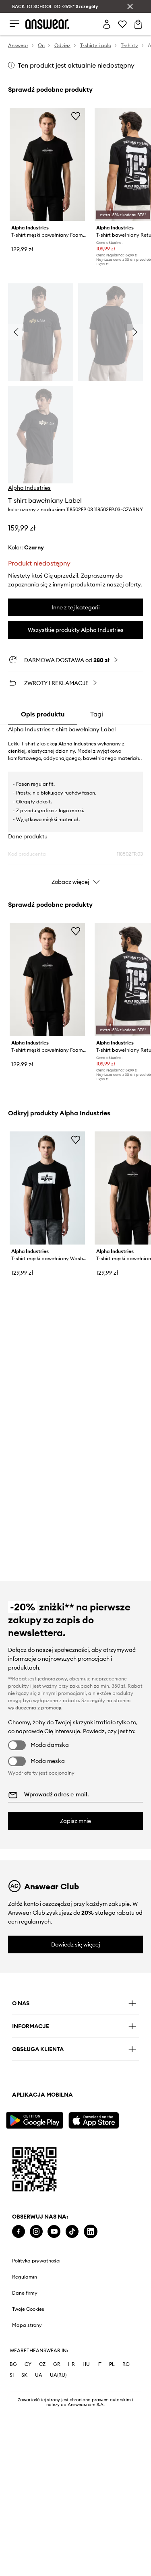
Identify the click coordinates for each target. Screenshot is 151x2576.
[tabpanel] (75, 807)
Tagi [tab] (97, 714)
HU (86, 2364)
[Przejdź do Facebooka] (19, 2232)
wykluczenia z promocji (35, 1708)
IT (99, 2364)
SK (24, 2375)
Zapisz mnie (75, 1821)
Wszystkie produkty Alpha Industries (76, 630)
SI (12, 2375)
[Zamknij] (130, 6)
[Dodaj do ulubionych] (76, 116)
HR (71, 2364)
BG (13, 2364)
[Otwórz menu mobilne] (14, 24)
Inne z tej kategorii (75, 607)
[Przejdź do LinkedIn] (91, 2232)
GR (57, 2364)
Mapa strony (27, 2325)
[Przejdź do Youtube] (54, 2232)
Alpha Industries (29, 488)
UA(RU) (58, 2375)
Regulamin (25, 2277)
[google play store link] (36, 2119)
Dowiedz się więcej (76, 1944)
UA (39, 2375)
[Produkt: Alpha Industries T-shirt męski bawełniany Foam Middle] (47, 164)
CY (28, 2364)
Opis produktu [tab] (43, 714)
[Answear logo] (48, 24)
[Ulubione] (122, 24)
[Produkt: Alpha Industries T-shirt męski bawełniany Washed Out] (47, 1188)
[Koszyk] (138, 24)
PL (112, 2364)
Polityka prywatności (36, 2261)
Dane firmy (25, 2293)
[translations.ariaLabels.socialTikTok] (72, 2232)
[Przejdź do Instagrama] (36, 2232)
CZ (42, 2364)
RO (126, 2364)
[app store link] (99, 2119)
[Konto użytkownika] (107, 24)
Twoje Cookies (28, 2309)
